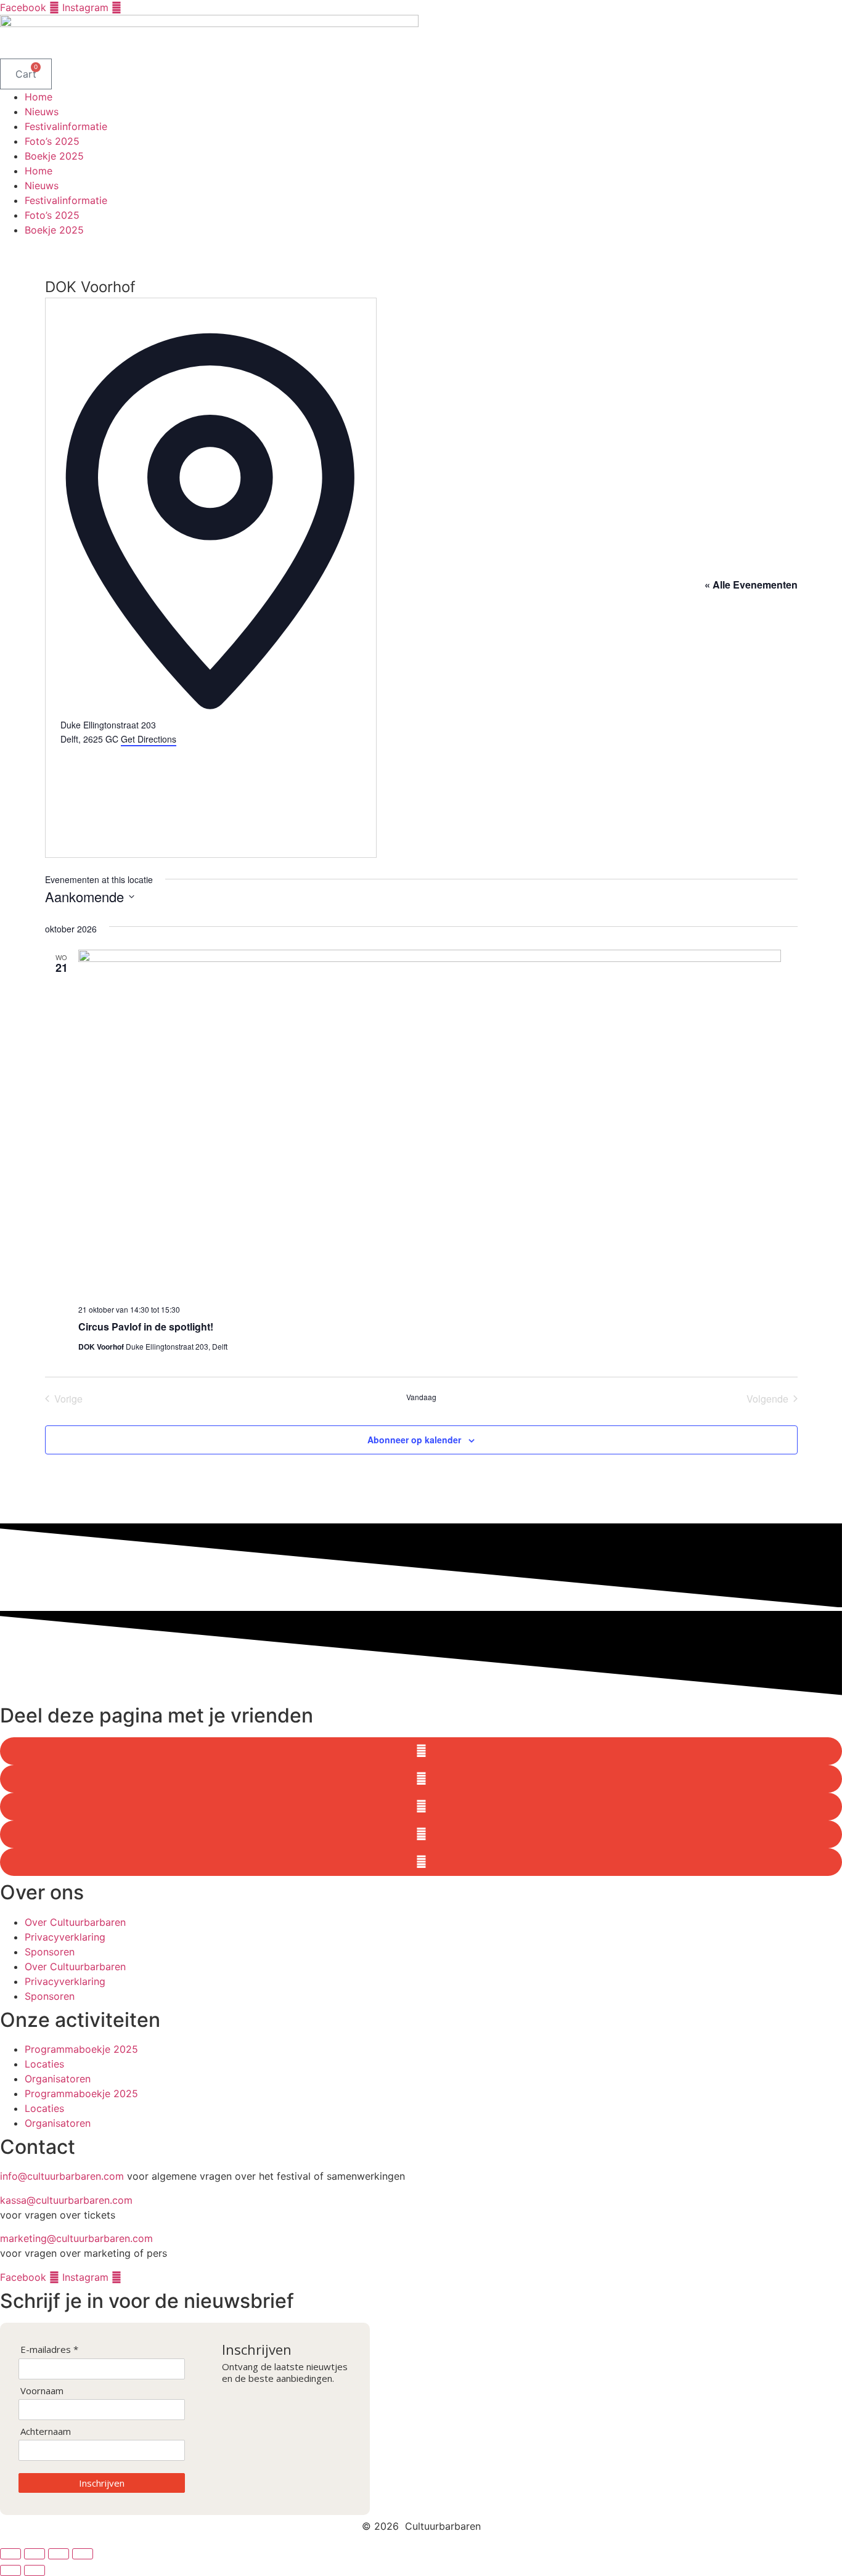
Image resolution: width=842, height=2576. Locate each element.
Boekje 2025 (54, 156)
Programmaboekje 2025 (81, 2049)
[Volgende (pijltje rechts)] (35, 2570)
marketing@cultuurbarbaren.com (76, 2238)
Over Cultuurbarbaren (75, 1922)
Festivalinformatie (66, 126)
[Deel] (59, 2554)
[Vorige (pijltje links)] (10, 2570)
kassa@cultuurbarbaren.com (66, 2200)
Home (39, 97)
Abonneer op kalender (414, 1440)
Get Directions (149, 739)
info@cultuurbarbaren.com (62, 2176)
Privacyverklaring (65, 1937)
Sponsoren (50, 1952)
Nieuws (42, 112)
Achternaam (46, 2431)
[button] (421, 1751)
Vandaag (421, 1397)
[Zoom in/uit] (10, 2554)
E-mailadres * (49, 2350)
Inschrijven (102, 2483)
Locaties (44, 2064)
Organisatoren (58, 2079)
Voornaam (42, 2391)
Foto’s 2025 (52, 141)
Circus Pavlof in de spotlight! (146, 1327)
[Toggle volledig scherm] (35, 2554)
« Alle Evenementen (751, 585)
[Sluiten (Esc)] (83, 2554)
